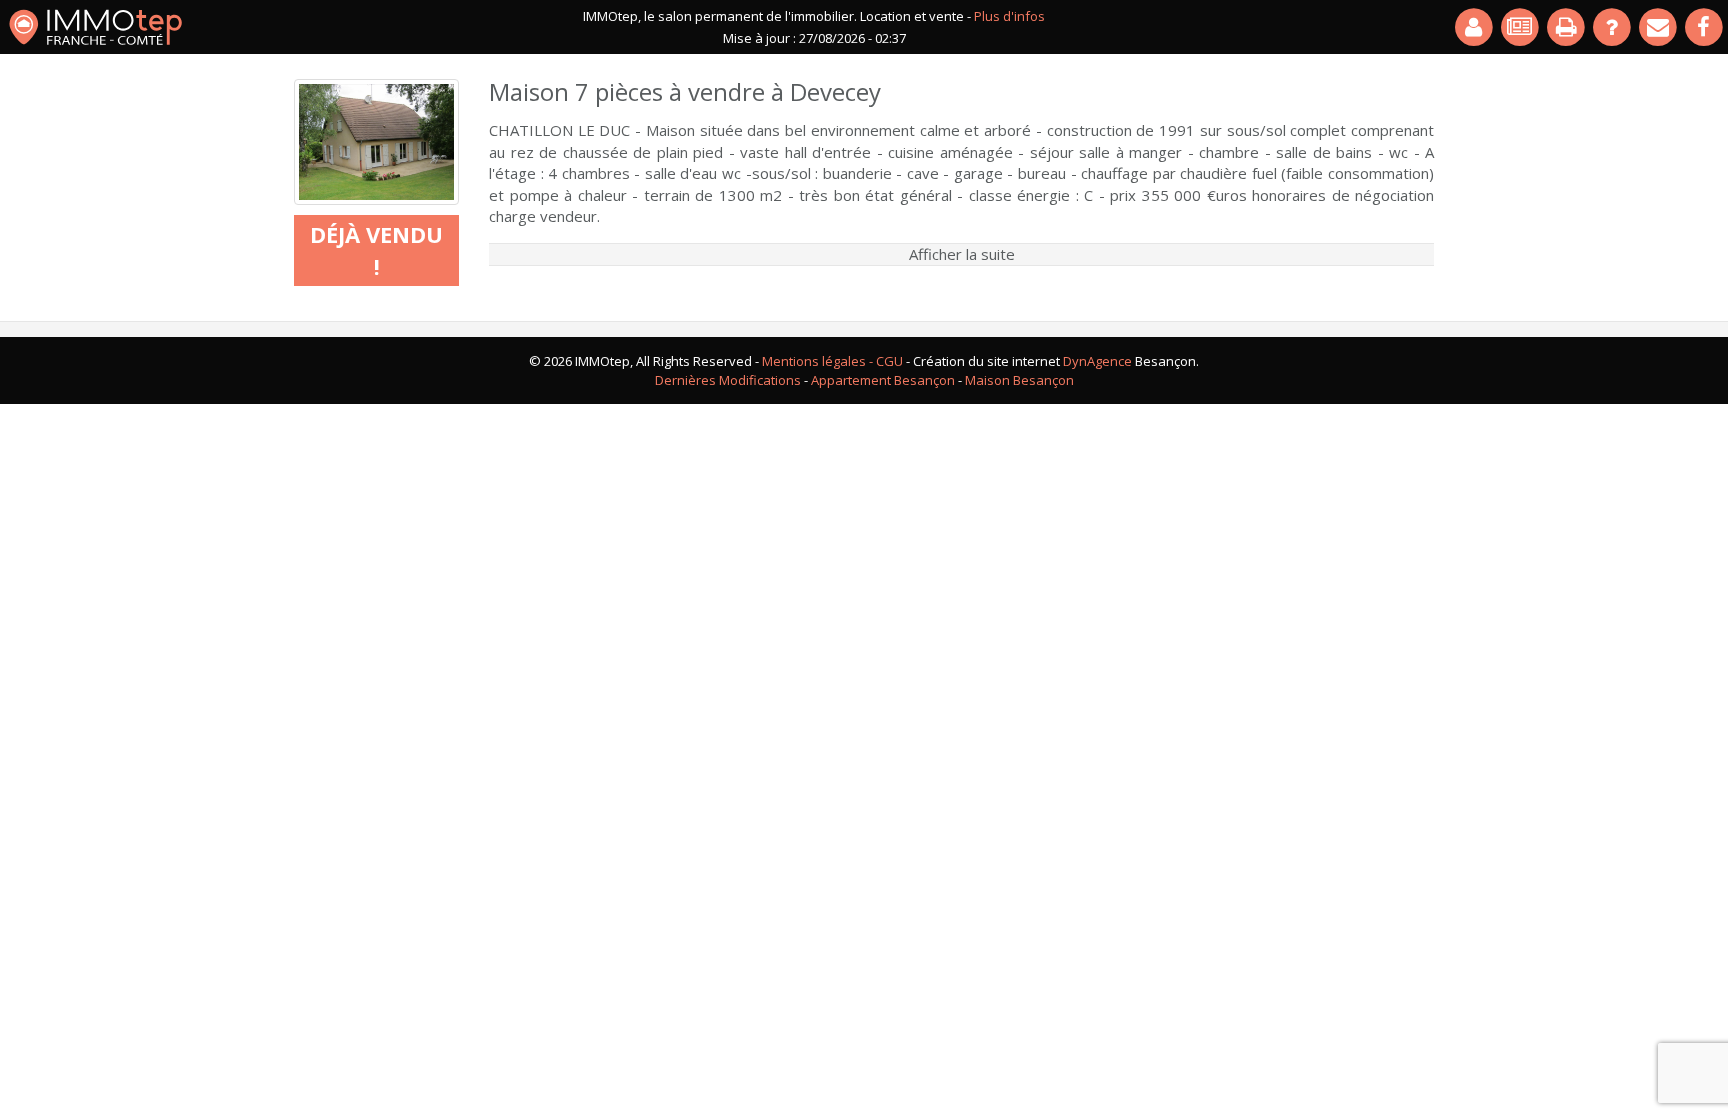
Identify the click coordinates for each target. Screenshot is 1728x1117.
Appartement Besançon (883, 380)
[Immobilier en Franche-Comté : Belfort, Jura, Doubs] (95, 27)
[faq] (1613, 27)
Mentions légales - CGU (832, 361)
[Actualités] (1521, 27)
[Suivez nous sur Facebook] (1705, 27)
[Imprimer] (1567, 27)
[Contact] (1659, 27)
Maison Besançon (1019, 380)
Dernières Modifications (728, 380)
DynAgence (1097, 361)
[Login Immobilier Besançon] (1475, 27)
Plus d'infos (1009, 16)
